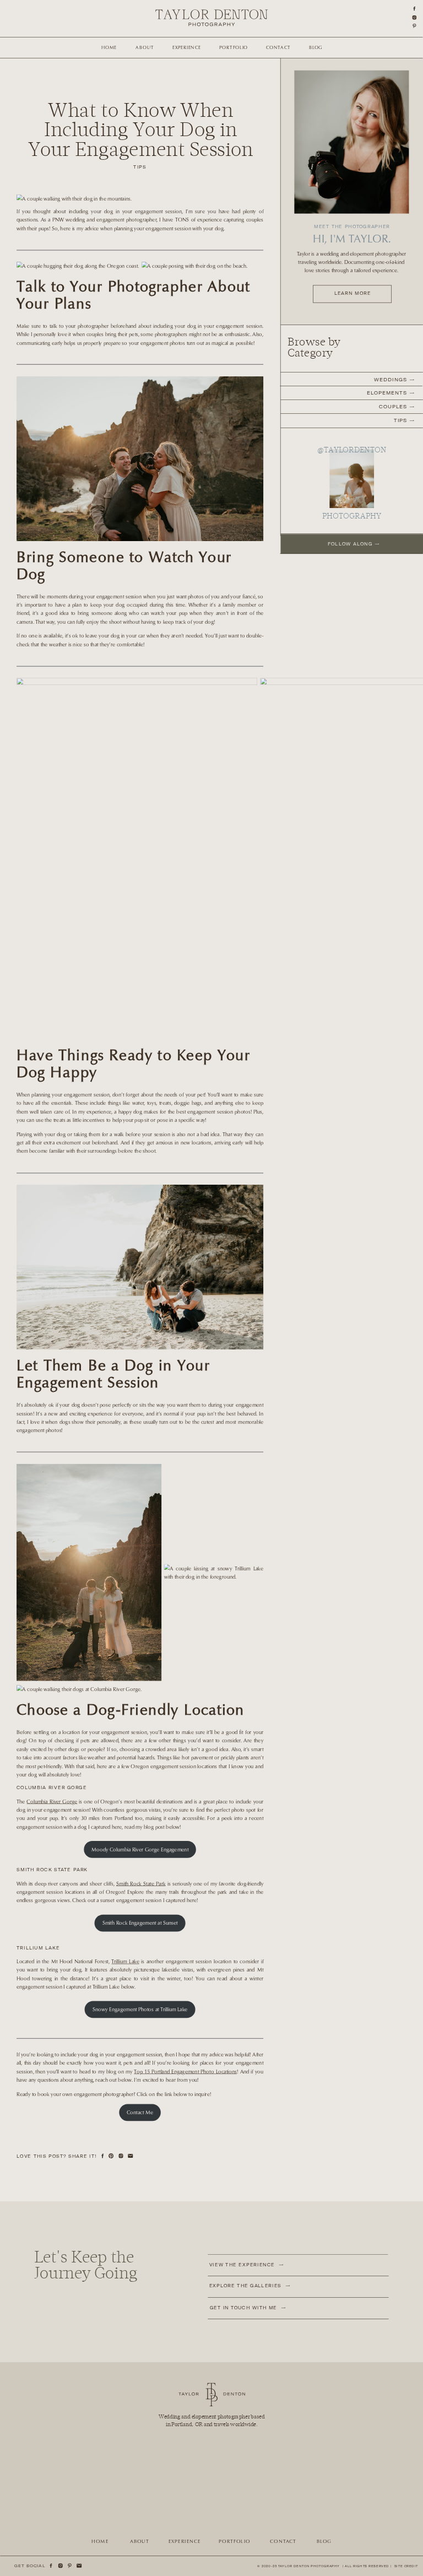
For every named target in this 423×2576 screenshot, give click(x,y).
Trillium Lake (125, 1961)
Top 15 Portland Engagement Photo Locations (185, 2072)
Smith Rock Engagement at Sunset (140, 1923)
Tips (140, 167)
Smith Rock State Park (141, 1884)
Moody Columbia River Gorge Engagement (140, 1849)
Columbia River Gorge (52, 1802)
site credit (406, 2566)
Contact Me (140, 2112)
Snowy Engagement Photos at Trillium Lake (140, 2009)
